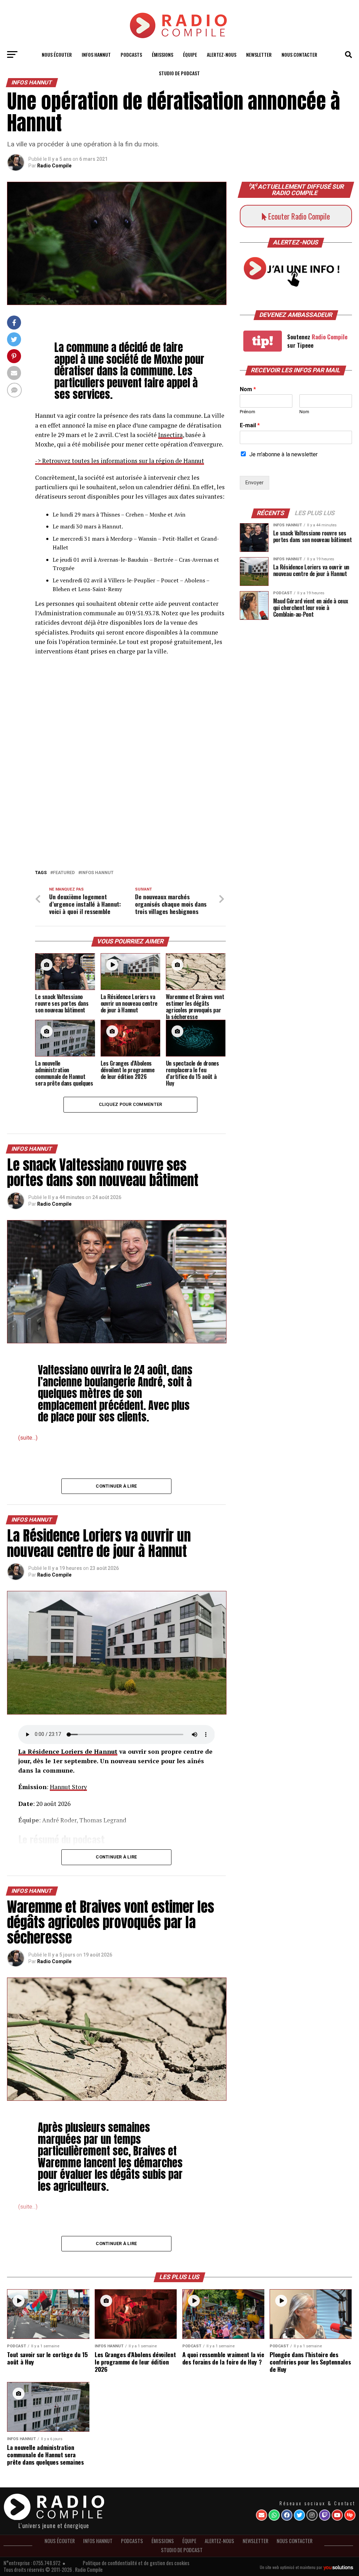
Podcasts (131, 54)
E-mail (250, 425)
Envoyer (255, 483)
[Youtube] (337, 2515)
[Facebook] (287, 2515)
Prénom (248, 412)
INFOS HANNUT (96, 54)
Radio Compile (54, 166)
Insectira (170, 435)
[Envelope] (262, 2515)
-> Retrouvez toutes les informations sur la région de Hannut (120, 461)
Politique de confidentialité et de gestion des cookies (136, 2563)
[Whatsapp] (274, 2515)
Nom (248, 389)
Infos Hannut (97, 873)
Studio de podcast (179, 73)
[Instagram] (312, 2515)
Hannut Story (68, 1787)
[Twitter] (299, 2515)
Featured (64, 873)
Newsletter (259, 54)
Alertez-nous (222, 54)
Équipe (190, 54)
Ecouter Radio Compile (298, 216)
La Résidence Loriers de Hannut (68, 1751)
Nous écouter (57, 54)
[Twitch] (325, 2515)
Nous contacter (299, 54)
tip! (263, 341)
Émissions (162, 54)
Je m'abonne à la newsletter (283, 454)
